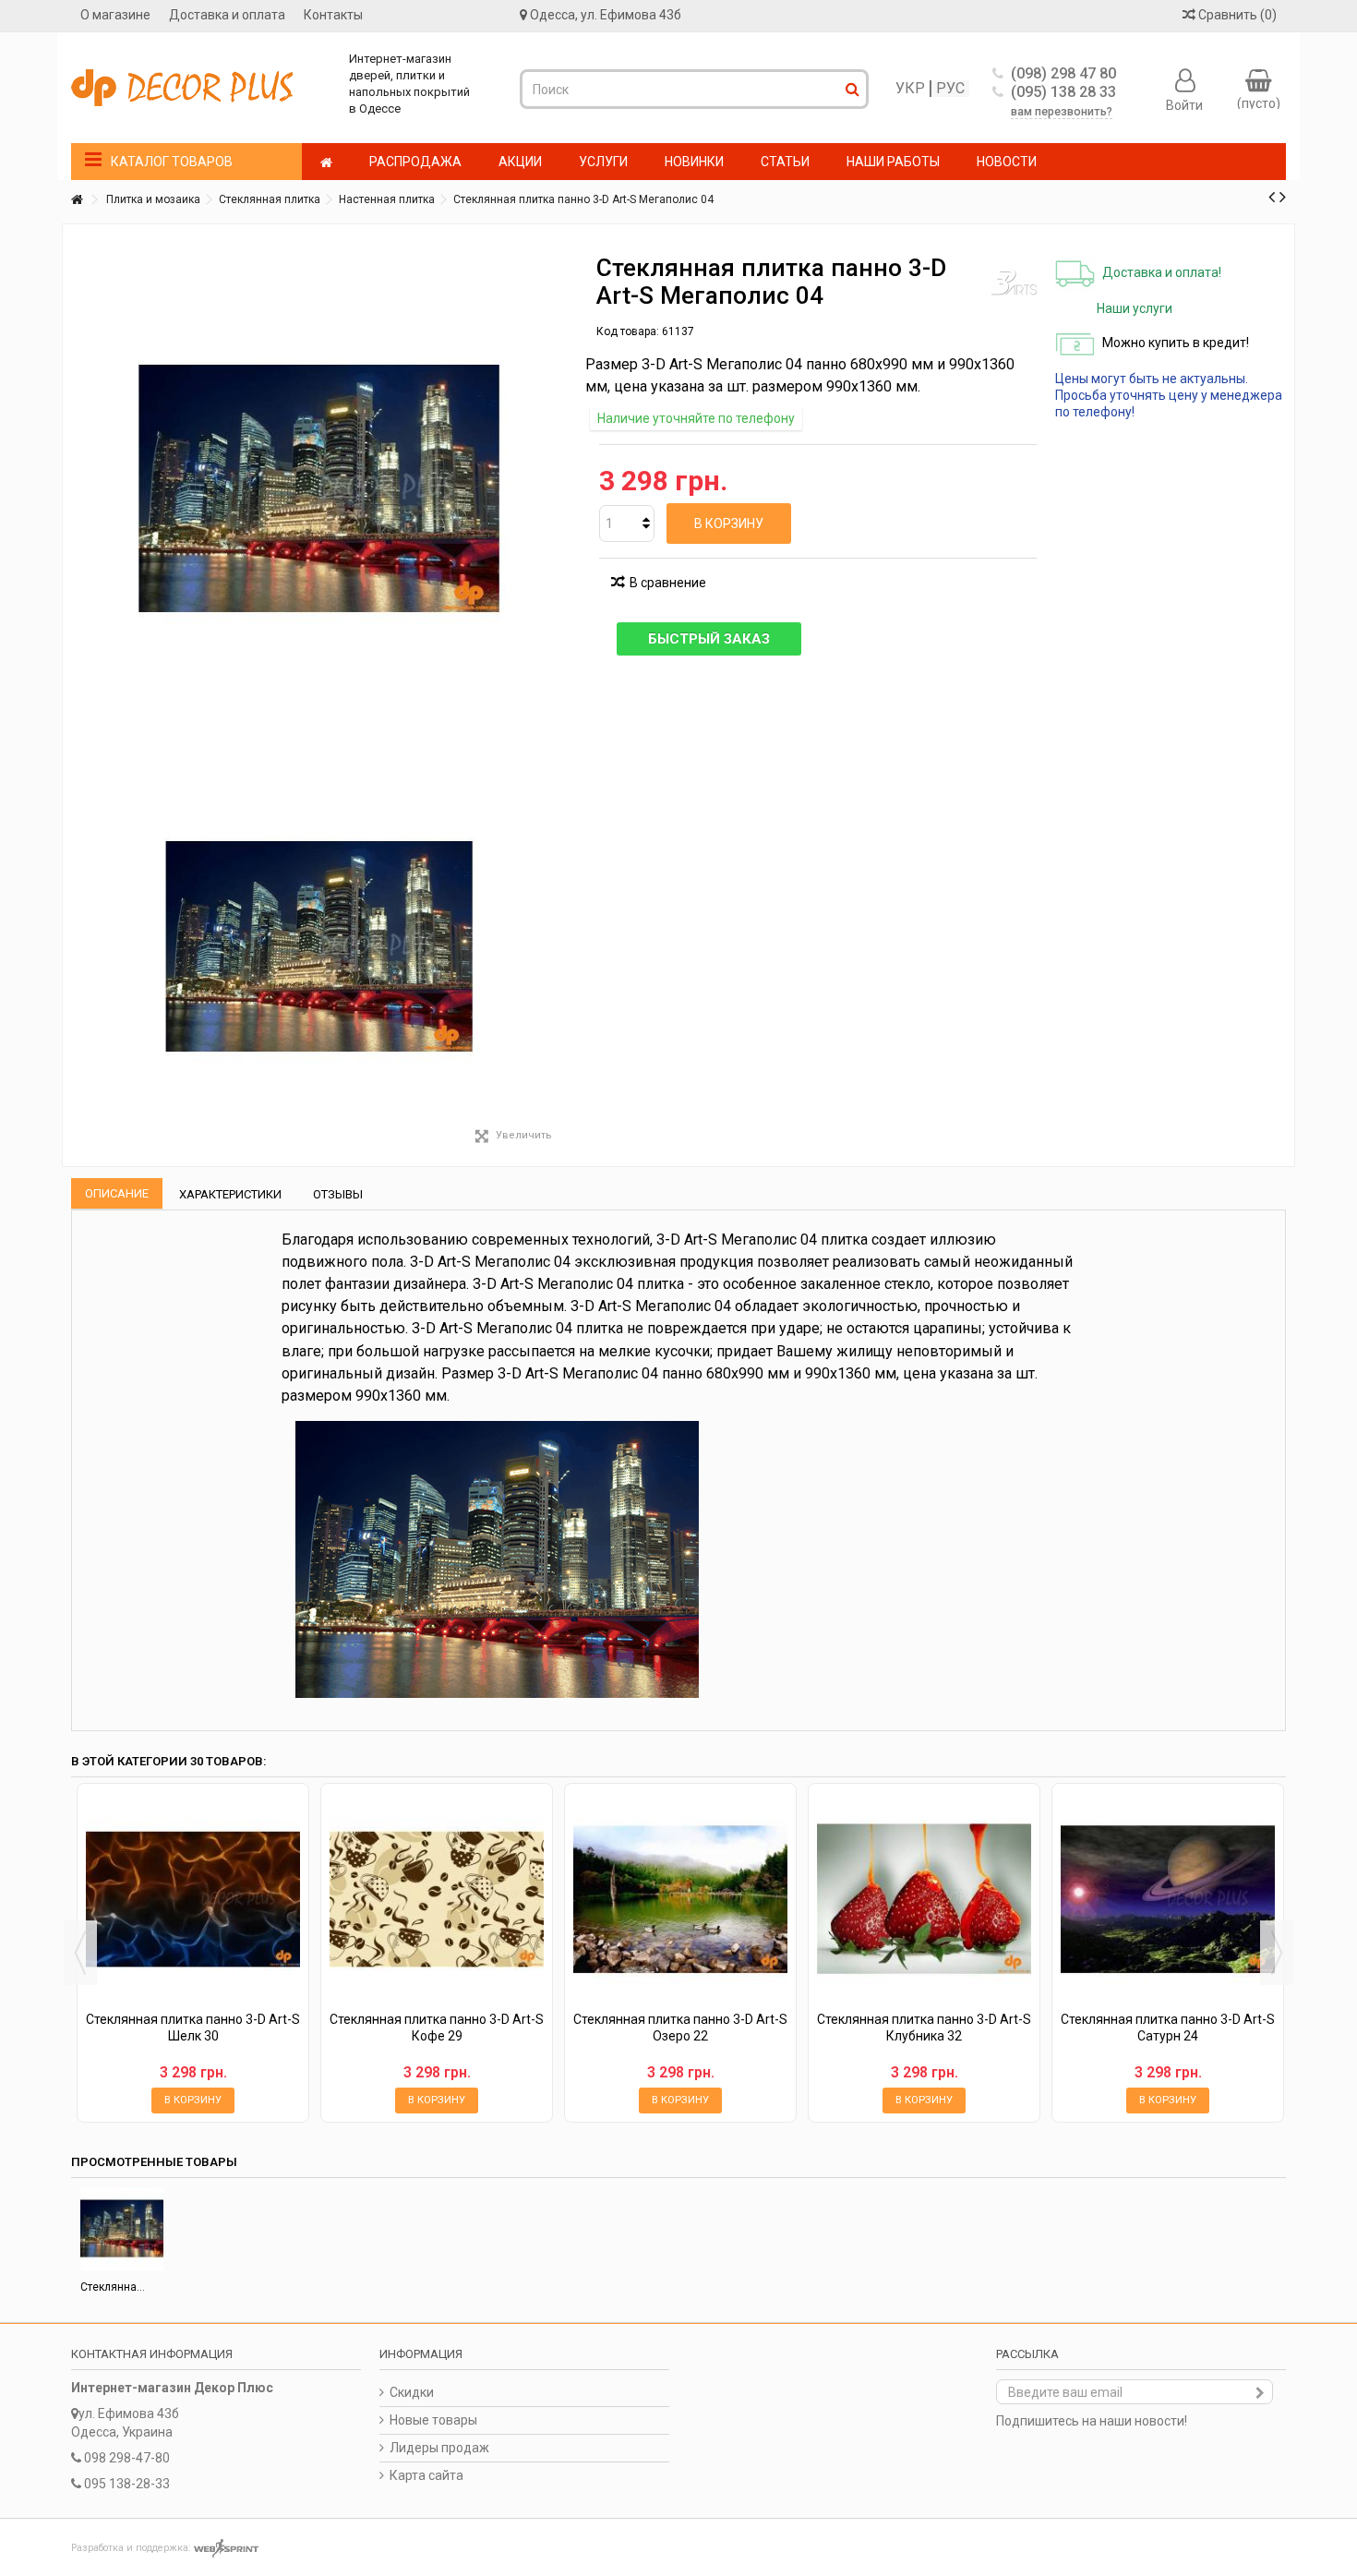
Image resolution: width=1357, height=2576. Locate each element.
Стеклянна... (113, 2287)
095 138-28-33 (127, 2484)
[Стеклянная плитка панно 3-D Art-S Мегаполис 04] (319, 946)
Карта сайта (426, 2475)
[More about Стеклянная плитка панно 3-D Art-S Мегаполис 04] (122, 2229)
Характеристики (230, 1194)
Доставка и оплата (227, 15)
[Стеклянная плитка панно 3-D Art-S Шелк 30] (193, 1899)
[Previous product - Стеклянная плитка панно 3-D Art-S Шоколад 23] (1272, 197)
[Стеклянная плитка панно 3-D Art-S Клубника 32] (924, 1899)
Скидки (412, 2392)
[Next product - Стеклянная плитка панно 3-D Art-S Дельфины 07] (1283, 197)
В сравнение (668, 583)
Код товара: (628, 331)
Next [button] (1277, 1953)
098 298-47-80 (127, 2458)
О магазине (115, 15)
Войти (1184, 104)
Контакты (333, 15)
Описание (117, 1193)
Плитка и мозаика (153, 199)
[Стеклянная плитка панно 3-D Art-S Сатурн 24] (1168, 1899)
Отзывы (338, 1194)
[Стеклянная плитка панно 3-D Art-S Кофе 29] (437, 1899)
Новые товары (433, 2420)
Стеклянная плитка (270, 199)
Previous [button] (80, 1953)
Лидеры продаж (439, 2448)
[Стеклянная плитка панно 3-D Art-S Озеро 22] (680, 1899)
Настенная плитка (387, 199)
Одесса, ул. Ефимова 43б (606, 15)
